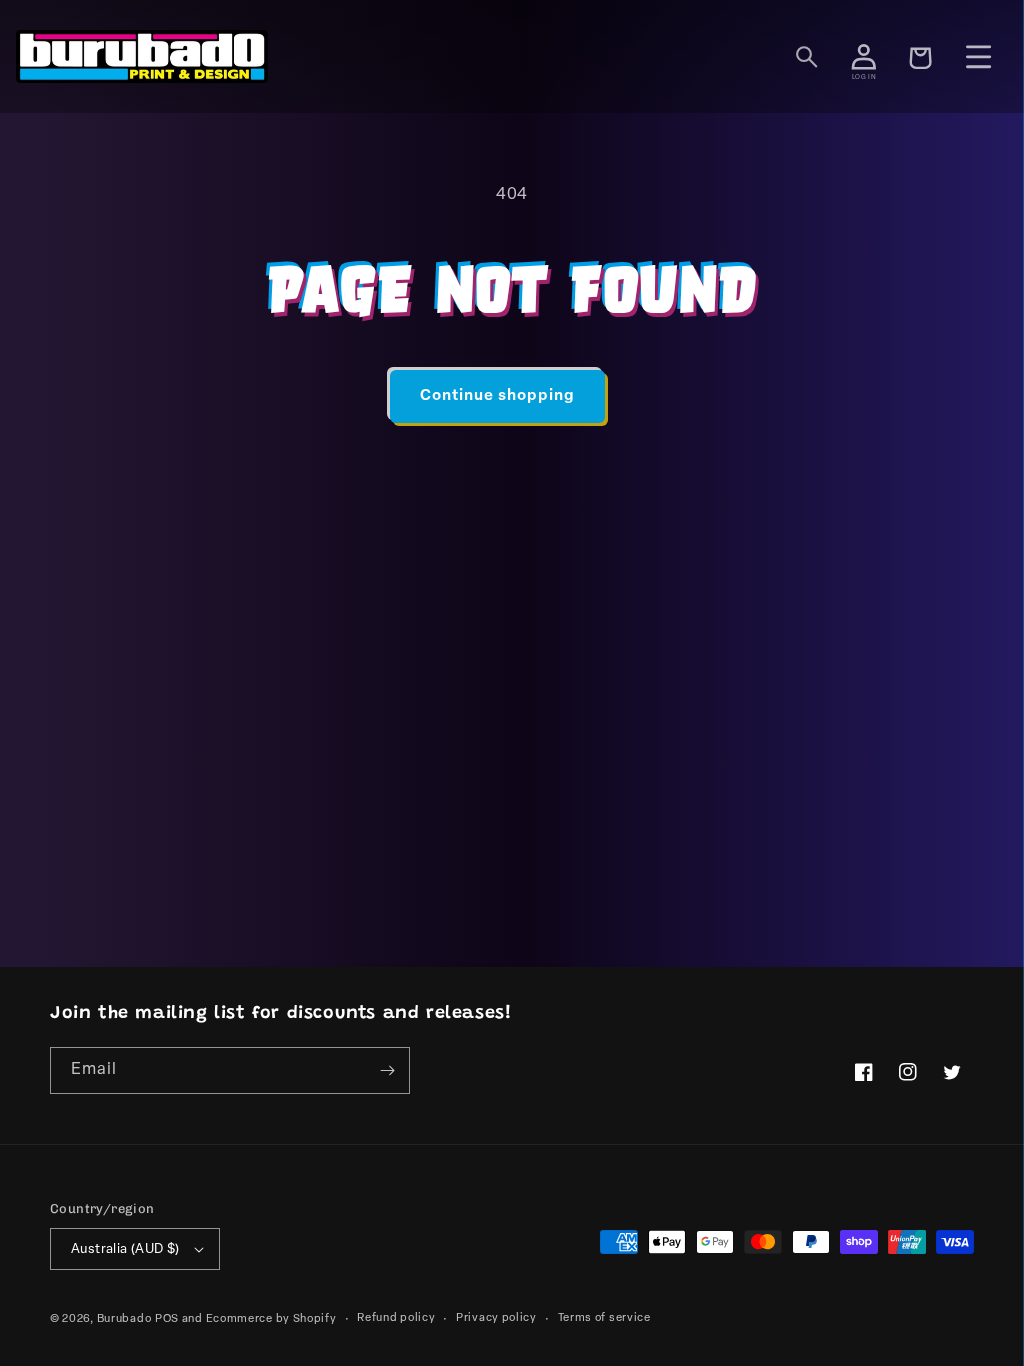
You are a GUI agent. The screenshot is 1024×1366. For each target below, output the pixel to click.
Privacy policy (496, 1318)
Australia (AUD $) (125, 1249)
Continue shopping (497, 396)
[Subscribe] (387, 1070)
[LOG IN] (864, 57)
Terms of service (604, 1318)
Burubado (124, 1319)
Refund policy (396, 1318)
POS (167, 1319)
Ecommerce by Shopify (271, 1319)
